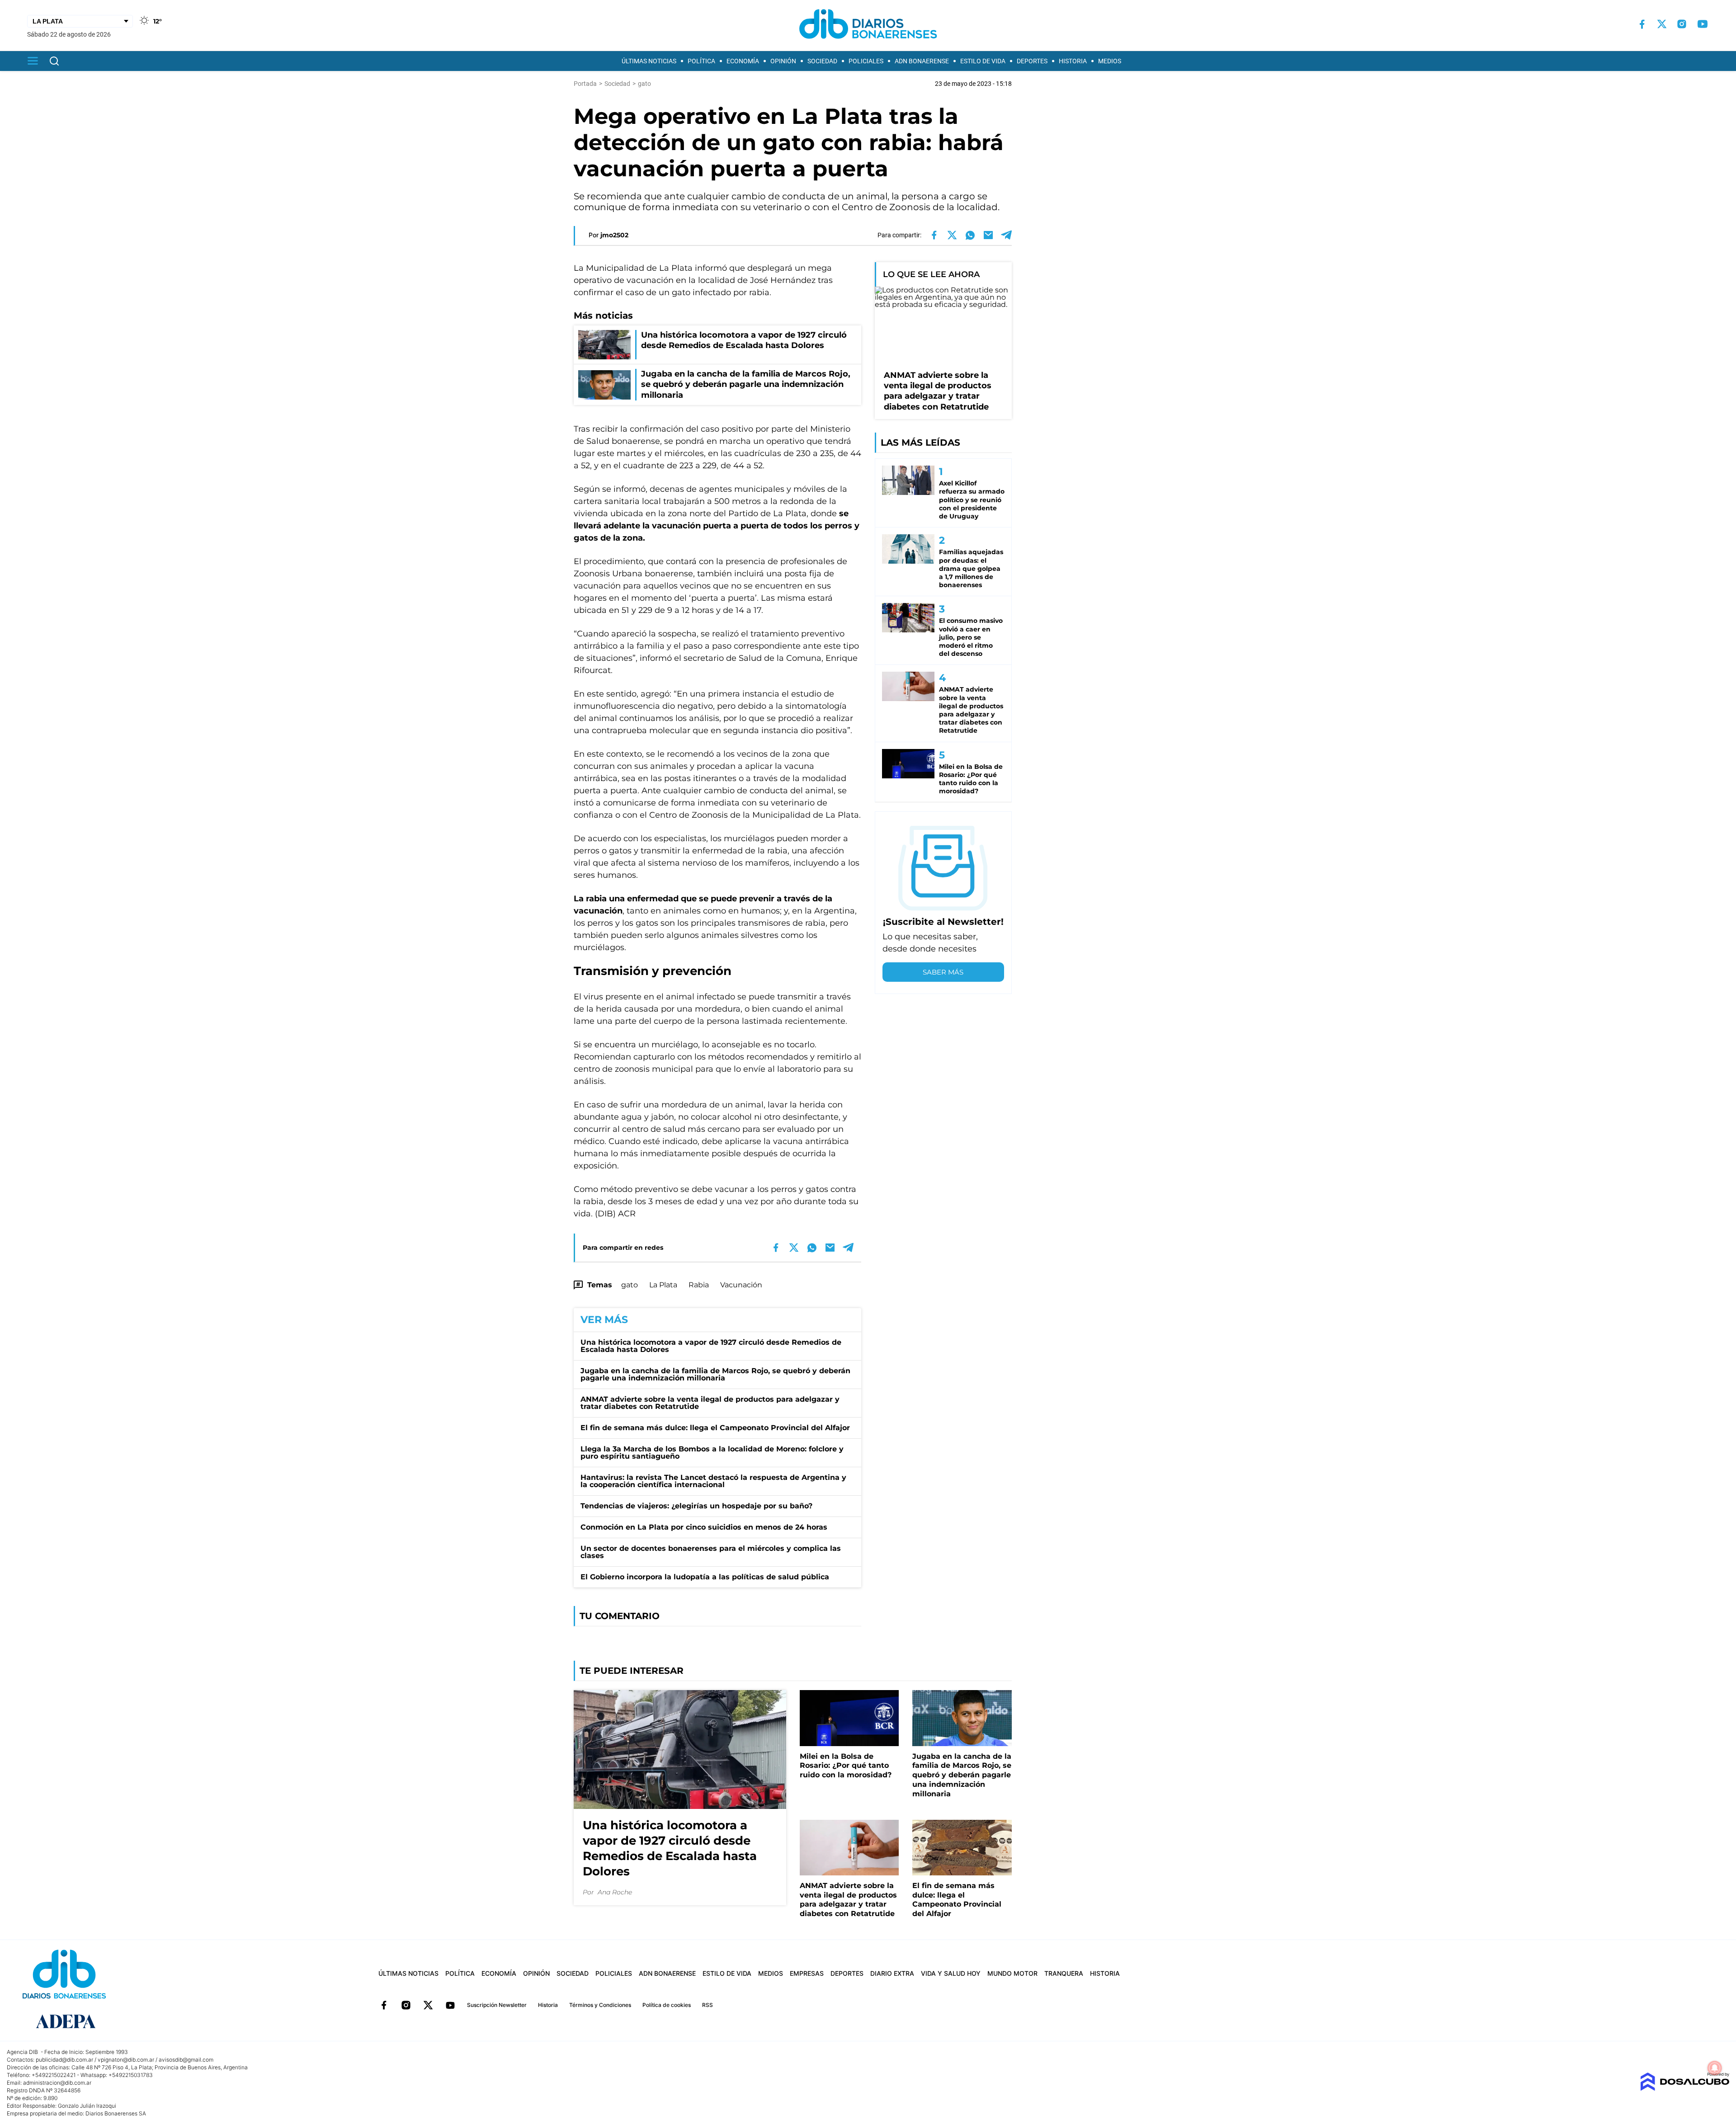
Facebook (384, 2005)
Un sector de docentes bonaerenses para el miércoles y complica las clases (711, 1552)
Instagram (406, 2005)
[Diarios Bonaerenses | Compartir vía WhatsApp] (970, 235)
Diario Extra (892, 1973)
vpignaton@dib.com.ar (126, 2060)
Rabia (699, 1285)
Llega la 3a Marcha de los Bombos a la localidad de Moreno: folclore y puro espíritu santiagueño (712, 1453)
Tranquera (1064, 1973)
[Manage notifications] (1715, 2068)
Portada (585, 84)
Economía (743, 61)
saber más (943, 972)
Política (701, 61)
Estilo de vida (983, 61)
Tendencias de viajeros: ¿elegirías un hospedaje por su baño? (696, 1506)
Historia (1073, 61)
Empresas (807, 1973)
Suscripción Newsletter (497, 2005)
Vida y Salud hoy (951, 1973)
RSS (708, 2005)
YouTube (450, 2005)
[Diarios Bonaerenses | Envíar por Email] (988, 235)
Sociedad (822, 61)
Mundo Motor (1012, 1973)
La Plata (663, 1285)
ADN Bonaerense (922, 61)
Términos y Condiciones (600, 2005)
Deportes (1032, 61)
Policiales (866, 61)
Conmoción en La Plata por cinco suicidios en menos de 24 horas (704, 1527)
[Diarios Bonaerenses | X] (1662, 24)
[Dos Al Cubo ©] (1685, 2089)
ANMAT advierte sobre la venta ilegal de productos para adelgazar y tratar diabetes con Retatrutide (710, 1403)
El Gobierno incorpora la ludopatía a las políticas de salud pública (705, 1577)
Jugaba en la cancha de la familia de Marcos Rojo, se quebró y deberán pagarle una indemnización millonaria (715, 1374)
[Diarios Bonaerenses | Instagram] (1682, 24)
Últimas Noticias (649, 61)
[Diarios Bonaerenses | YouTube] (1703, 24)
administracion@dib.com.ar (57, 2083)
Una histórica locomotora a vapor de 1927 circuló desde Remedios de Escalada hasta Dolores (711, 1346)
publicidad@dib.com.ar (64, 2060)
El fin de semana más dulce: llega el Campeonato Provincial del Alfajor (715, 1428)
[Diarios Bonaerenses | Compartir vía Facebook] (934, 235)
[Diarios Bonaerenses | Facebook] (1642, 24)
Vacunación (741, 1285)
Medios (1110, 61)
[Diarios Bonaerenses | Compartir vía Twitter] (952, 235)
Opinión (783, 61)
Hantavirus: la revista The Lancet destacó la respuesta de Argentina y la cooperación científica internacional (713, 1481)
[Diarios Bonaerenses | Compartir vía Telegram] (1006, 235)
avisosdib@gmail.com (186, 2060)
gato (630, 1285)
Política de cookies (667, 2005)
